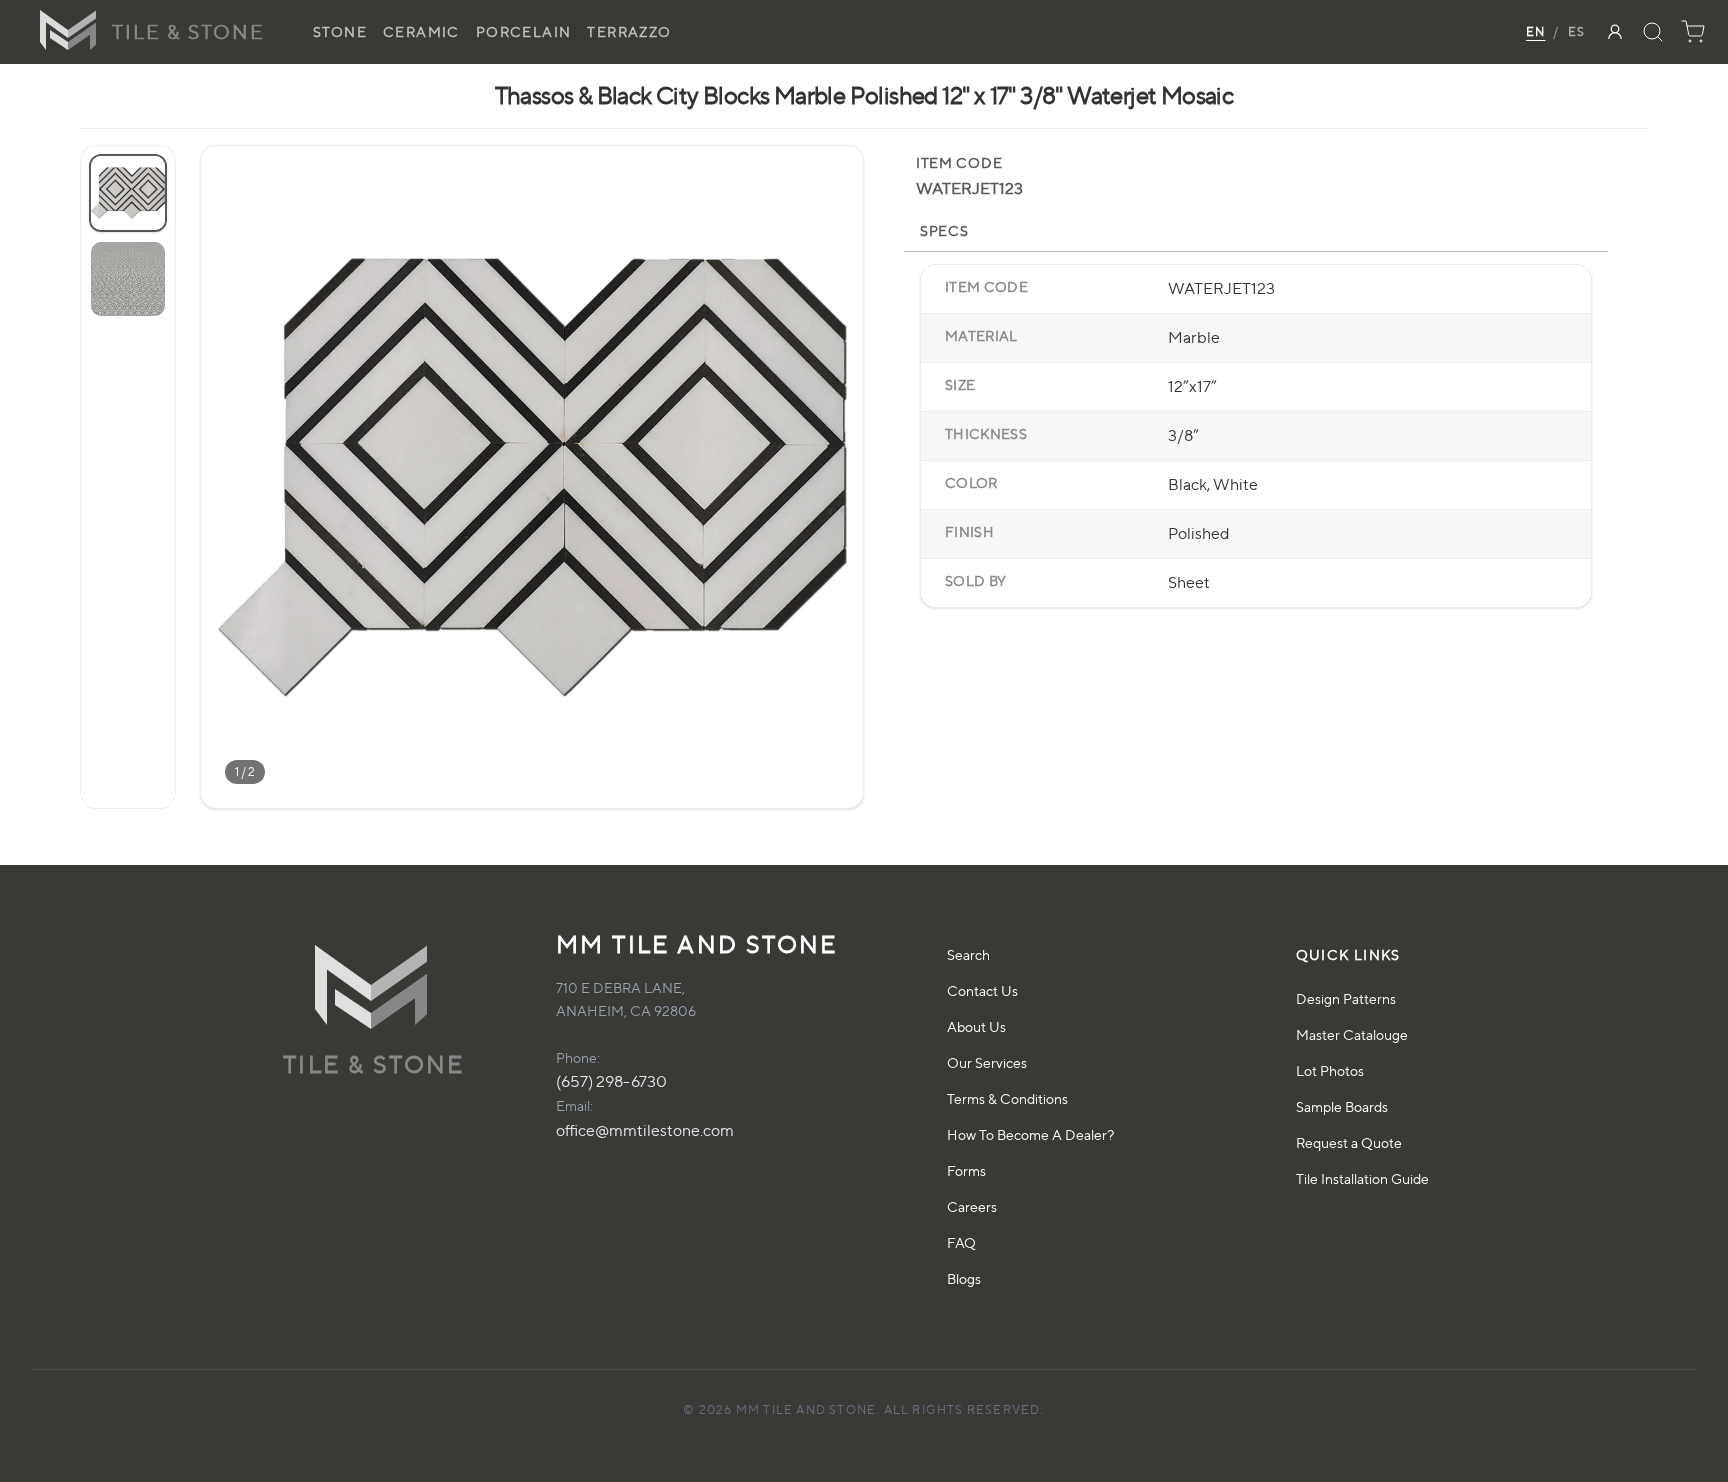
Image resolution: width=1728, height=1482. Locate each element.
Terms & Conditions (1007, 1098)
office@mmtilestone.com (645, 1130)
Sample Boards (1342, 1106)
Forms (966, 1170)
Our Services (987, 1062)
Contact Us (982, 990)
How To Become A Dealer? (1030, 1134)
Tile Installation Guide (1362, 1178)
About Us (976, 1026)
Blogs (964, 1278)
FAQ (961, 1242)
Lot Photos (1330, 1070)
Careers (972, 1206)
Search (968, 954)
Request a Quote (1349, 1142)
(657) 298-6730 (611, 1081)
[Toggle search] (1653, 32)
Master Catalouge (1352, 1034)
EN (1535, 31)
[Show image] (128, 193)
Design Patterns (1346, 998)
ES (1576, 31)
